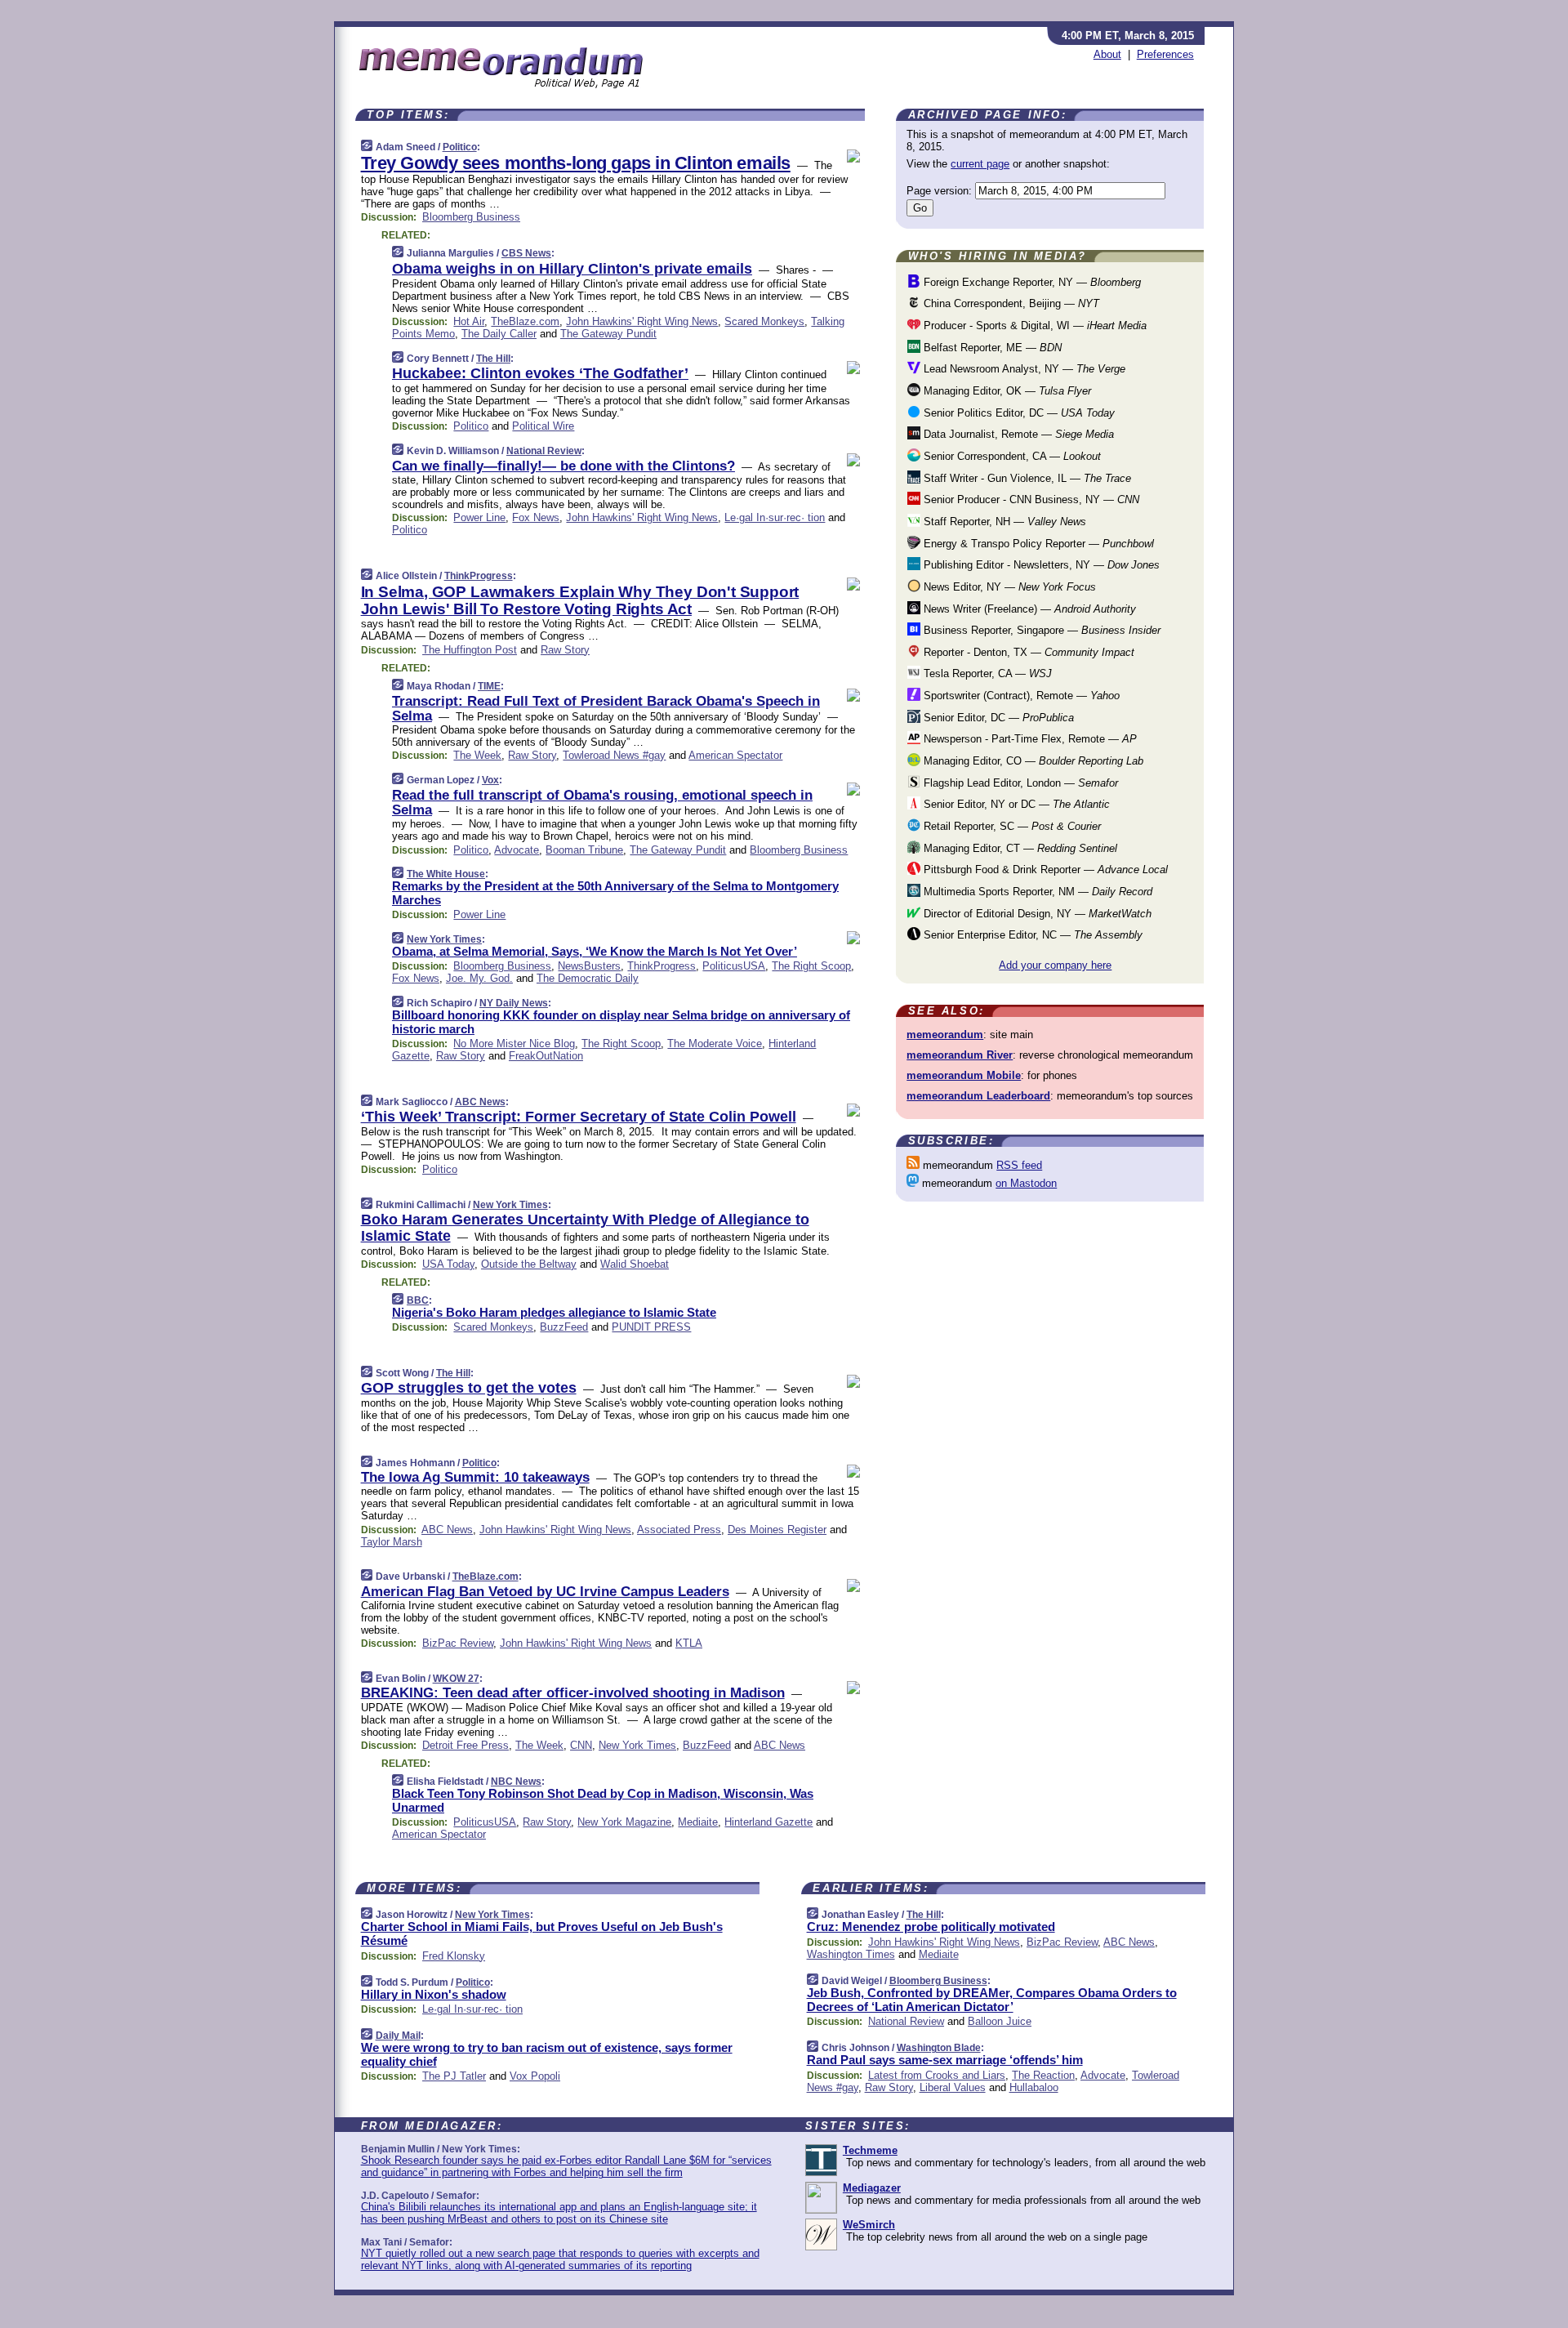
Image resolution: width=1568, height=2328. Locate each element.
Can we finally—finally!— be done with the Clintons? (563, 466)
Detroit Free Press (465, 1745)
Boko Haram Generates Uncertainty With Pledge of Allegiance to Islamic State (585, 1228)
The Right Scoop (811, 966)
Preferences (1165, 54)
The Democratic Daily (588, 978)
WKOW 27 (456, 1679)
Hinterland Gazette (768, 1822)
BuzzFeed (564, 1327)
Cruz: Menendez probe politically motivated (931, 1927)
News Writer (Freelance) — (1028, 609)
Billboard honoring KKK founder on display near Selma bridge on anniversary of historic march (621, 1022)
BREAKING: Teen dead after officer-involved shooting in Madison (573, 1693)
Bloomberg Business (471, 217)
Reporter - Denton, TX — (1027, 652)
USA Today (448, 1264)
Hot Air (469, 321)
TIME (489, 686)
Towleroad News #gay (614, 755)
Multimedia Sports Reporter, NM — (1036, 892)
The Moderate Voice (715, 1044)
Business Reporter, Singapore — (1040, 630)
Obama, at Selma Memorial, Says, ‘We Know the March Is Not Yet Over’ (595, 951)
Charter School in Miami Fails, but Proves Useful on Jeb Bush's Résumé (542, 1933)
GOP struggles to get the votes (469, 1388)
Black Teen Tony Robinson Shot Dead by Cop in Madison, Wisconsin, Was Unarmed (603, 1800)
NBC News (516, 1782)
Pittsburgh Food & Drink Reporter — (1044, 870)
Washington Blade (939, 2048)
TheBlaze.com (525, 321)
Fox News (536, 517)
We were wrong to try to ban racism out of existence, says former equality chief (547, 2054)
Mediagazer (872, 2188)
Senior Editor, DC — (997, 718)
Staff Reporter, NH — (1003, 522)
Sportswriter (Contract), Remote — (1020, 696)
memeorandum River (960, 1055)
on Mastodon (1026, 1183)
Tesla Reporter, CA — (986, 673)
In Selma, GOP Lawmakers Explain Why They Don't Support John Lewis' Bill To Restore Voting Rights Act (580, 600)
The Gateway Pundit (608, 334)
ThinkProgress (479, 576)
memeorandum (945, 1035)
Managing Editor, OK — (1006, 391)
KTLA (689, 1643)
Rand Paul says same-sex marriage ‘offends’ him (945, 2060)
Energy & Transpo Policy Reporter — (1037, 544)
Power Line (479, 517)
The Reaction (1043, 2075)
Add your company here (1055, 965)
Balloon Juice (1000, 2021)
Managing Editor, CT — (1019, 848)
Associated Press (679, 1530)
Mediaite (698, 1822)
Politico (460, 147)
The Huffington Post (470, 650)
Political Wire (543, 426)
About (1107, 54)
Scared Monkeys (764, 321)
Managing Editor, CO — (1032, 761)
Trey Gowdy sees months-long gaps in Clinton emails (576, 163)
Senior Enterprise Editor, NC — (1031, 935)
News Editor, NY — (1008, 587)
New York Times (444, 939)
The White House (446, 874)
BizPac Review (458, 1643)
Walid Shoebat (635, 1264)
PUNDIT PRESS (651, 1327)
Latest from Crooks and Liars (937, 2075)
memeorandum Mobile (964, 1075)
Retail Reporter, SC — (1011, 826)
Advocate (517, 850)
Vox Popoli (535, 2076)
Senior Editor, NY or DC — (1015, 804)
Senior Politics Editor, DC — (1018, 413)
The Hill (493, 359)
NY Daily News (514, 1003)
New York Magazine (624, 1822)
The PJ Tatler (454, 2076)
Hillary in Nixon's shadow (434, 1994)
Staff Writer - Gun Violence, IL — (1026, 478)
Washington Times (851, 1954)
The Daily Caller (499, 334)
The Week (477, 755)
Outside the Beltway (529, 1264)
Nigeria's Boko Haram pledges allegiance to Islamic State (554, 1312)
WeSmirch (869, 2225)
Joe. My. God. (479, 978)
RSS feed (1019, 1165)
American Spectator (735, 755)
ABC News (480, 1102)
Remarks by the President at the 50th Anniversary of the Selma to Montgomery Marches (615, 893)
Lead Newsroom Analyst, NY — (1023, 369)
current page (980, 164)
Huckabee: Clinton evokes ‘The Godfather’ (540, 373)
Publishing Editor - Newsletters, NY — (1040, 565)
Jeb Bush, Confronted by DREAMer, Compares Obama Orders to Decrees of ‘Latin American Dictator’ (992, 2000)
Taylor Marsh (392, 1542)
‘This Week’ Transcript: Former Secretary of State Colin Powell (579, 1117)
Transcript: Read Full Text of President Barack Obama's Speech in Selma (606, 709)
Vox (490, 780)
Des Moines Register (777, 1530)
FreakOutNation (546, 1056)
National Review (544, 451)
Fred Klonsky (454, 1956)
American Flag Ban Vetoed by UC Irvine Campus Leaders (545, 1592)
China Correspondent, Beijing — (1010, 303)
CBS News (526, 253)
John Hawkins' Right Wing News (642, 321)
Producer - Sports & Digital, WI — (1033, 326)
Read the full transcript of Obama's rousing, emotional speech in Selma (602, 803)
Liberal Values (953, 2087)
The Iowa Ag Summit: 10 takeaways (475, 1477)
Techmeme (870, 2150)
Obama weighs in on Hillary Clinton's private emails (572, 269)
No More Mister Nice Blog (514, 1044)
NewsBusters (589, 966)
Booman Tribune (584, 850)
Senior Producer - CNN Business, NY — (1030, 499)
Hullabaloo (1034, 2087)
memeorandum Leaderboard (978, 1096)
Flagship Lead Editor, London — (1019, 783)
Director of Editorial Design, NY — (1036, 914)
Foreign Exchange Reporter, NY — (1031, 282)
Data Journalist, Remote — (1017, 434)
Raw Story (565, 650)
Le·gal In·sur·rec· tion (775, 517)
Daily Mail (398, 2036)
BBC (418, 1300)
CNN (581, 1745)
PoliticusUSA (734, 966)
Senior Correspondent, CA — (1011, 456)
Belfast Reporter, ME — (991, 348)
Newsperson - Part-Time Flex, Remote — (1029, 739)
